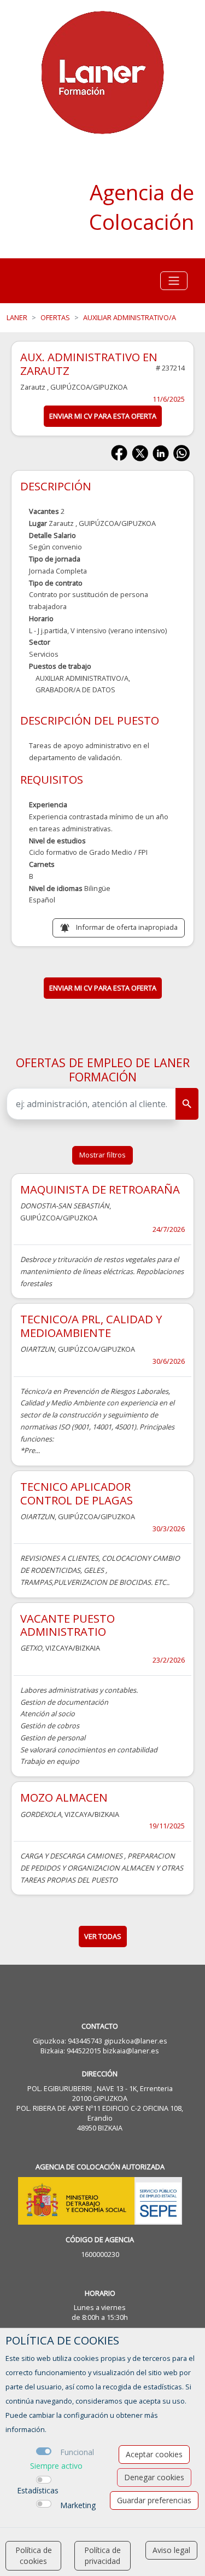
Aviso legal (171, 2550)
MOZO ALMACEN (64, 1797)
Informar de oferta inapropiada (127, 927)
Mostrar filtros (102, 1155)
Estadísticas (38, 2490)
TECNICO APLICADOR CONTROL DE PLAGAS (77, 1493)
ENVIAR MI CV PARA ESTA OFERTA (103, 416)
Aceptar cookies (154, 2454)
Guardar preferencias (154, 2500)
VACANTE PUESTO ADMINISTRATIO (68, 1625)
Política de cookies (34, 2555)
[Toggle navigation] (174, 281)
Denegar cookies (154, 2477)
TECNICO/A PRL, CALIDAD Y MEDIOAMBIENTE (91, 1325)
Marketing (78, 2505)
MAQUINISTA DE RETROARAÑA (100, 1189)
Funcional (77, 2452)
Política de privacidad (102, 2555)
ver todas (103, 1936)
